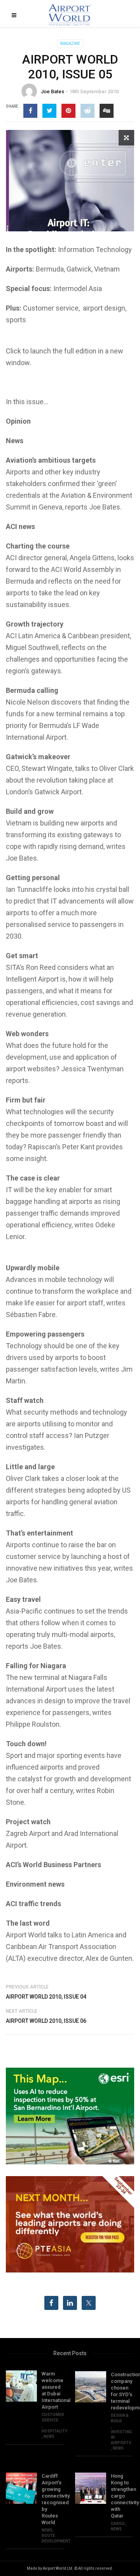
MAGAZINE (70, 43)
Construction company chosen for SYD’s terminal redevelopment (122, 2391)
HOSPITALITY (54, 2431)
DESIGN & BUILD (120, 2418)
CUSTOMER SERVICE (53, 2417)
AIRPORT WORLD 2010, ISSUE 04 (46, 1997)
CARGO (118, 2524)
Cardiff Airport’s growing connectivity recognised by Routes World (52, 2499)
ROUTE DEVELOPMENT (56, 2538)
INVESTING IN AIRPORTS (121, 2437)
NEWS (49, 2437)
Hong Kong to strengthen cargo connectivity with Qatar (122, 2496)
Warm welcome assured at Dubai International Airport (52, 2390)
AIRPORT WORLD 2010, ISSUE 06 (46, 2021)
